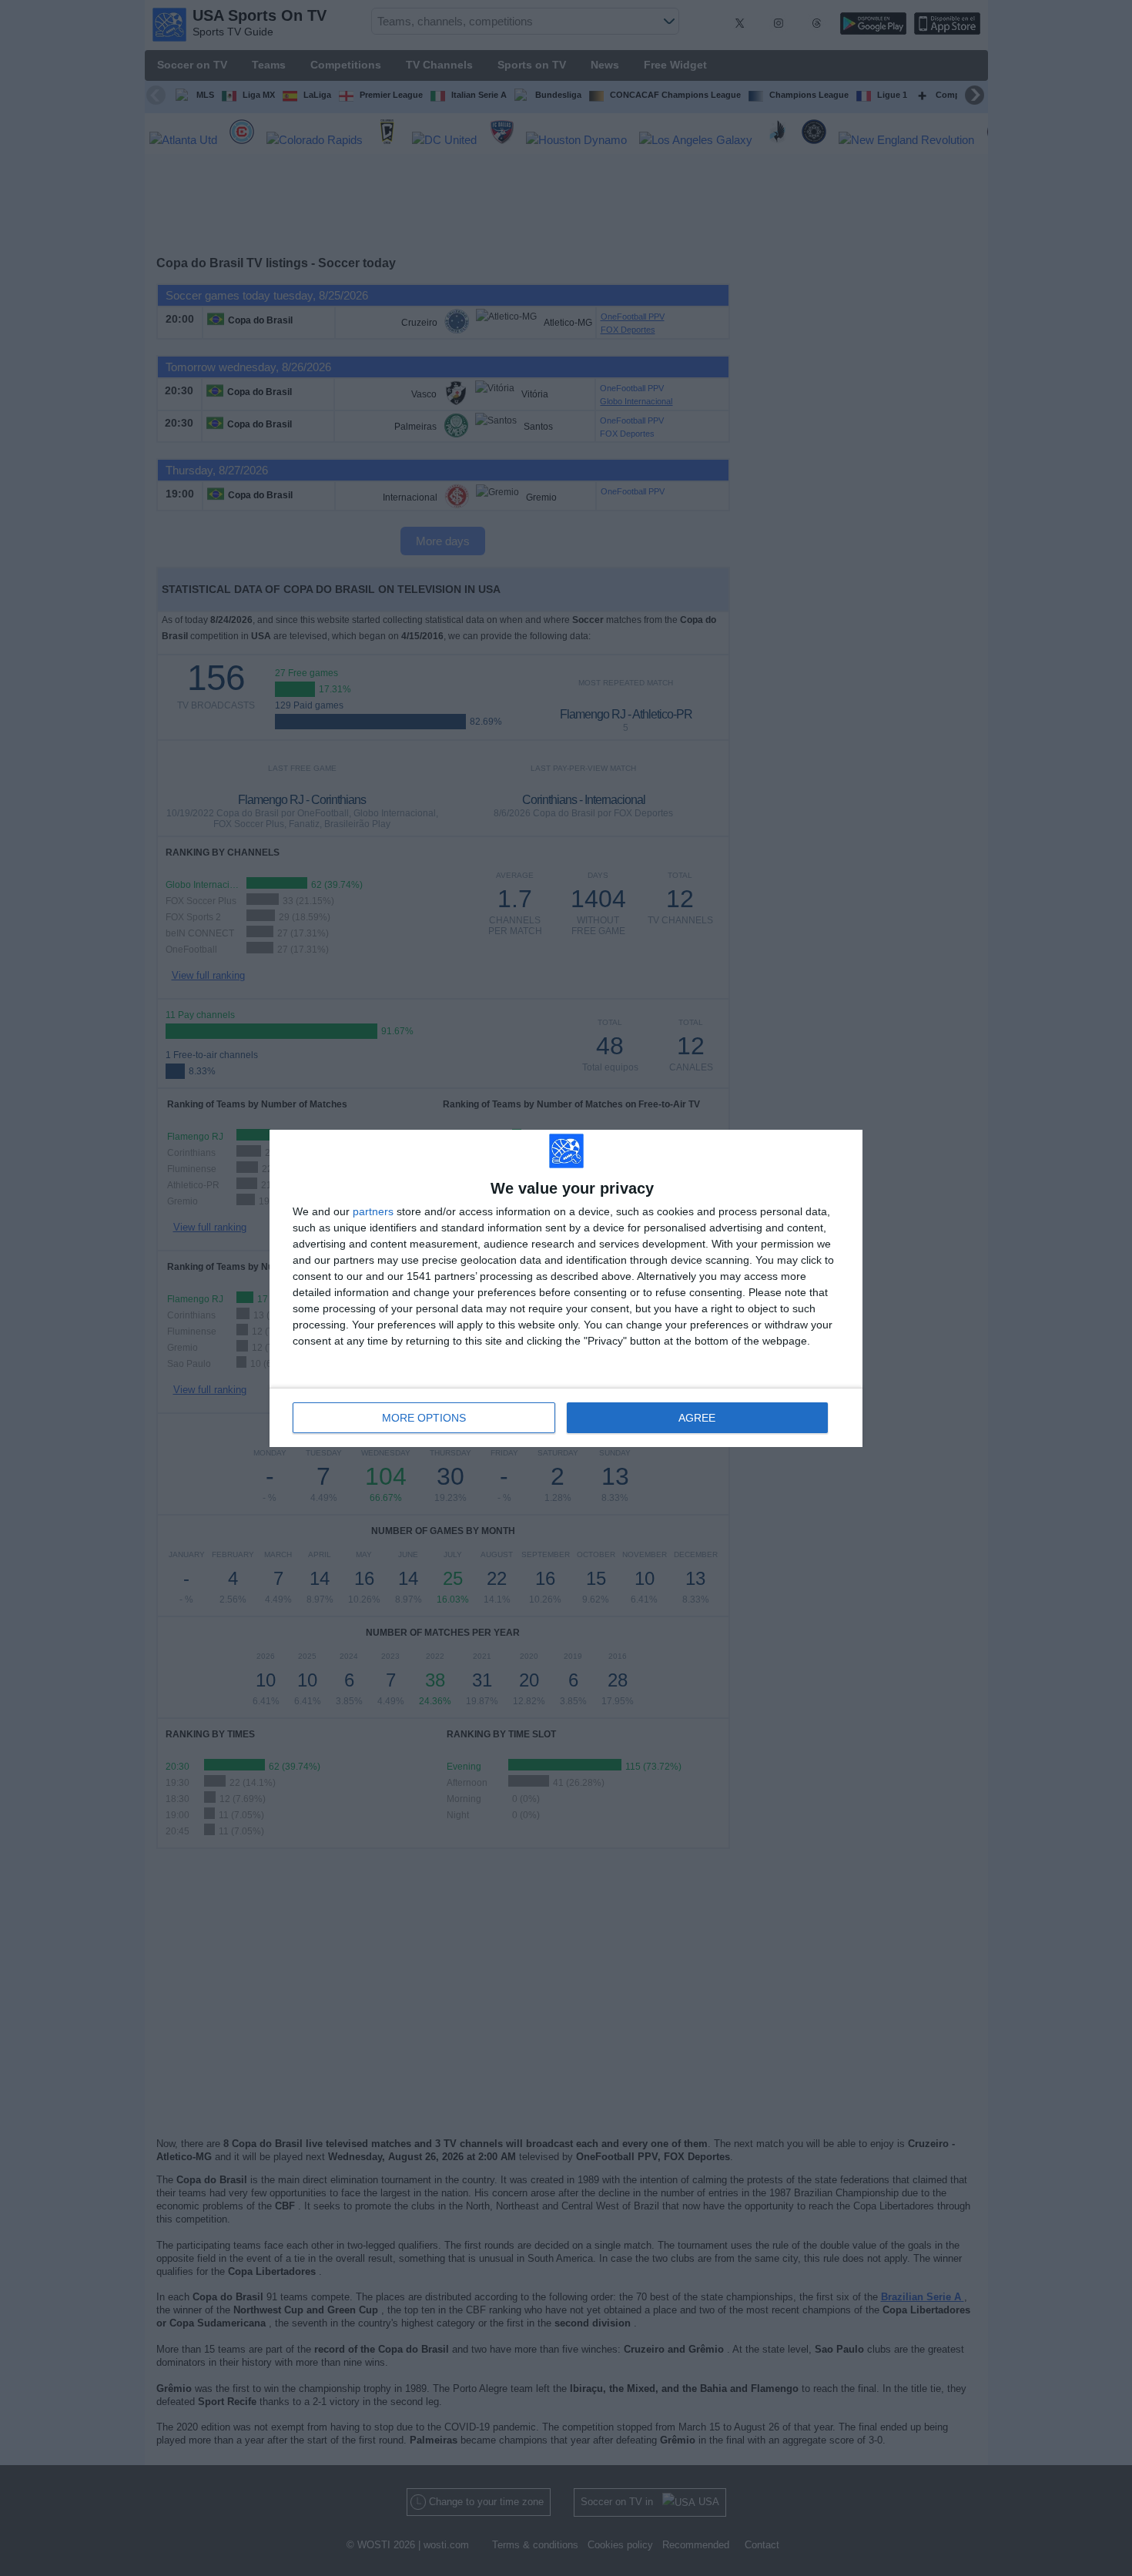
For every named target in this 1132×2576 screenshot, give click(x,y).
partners (373, 1211)
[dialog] (566, 1288)
